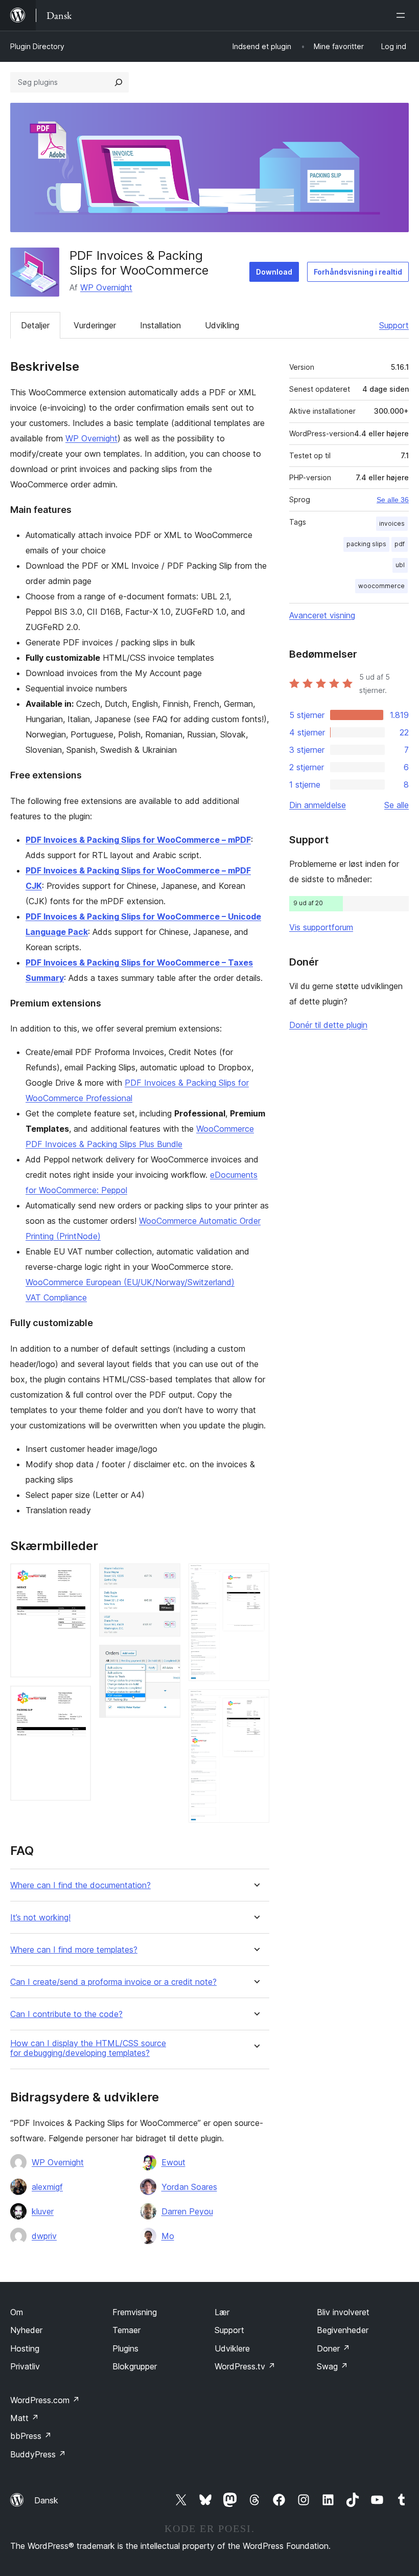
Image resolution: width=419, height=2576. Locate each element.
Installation (160, 325)
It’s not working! (40, 1918)
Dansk (46, 2500)
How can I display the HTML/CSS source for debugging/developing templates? (88, 2048)
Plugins (125, 2348)
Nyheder (26, 2330)
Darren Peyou (187, 2211)
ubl (400, 565)
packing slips (366, 544)
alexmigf (47, 2187)
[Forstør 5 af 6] (255, 1577)
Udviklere (232, 2348)
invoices (392, 523)
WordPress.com (45, 2400)
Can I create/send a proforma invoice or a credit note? (113, 1982)
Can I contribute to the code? (66, 2014)
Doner (333, 2348)
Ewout (173, 2162)
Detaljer (35, 325)
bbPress (31, 2436)
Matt (25, 2418)
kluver (43, 2211)
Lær (222, 2312)
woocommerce (381, 586)
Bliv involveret (343, 2312)
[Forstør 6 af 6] (255, 1703)
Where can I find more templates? (74, 1950)
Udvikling (222, 325)
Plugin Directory (37, 46)
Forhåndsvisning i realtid (358, 272)
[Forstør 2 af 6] (77, 1699)
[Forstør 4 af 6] (167, 1659)
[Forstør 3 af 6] (167, 1577)
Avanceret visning (322, 615)
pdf (400, 544)
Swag (332, 2366)
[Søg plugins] (119, 82)
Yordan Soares (189, 2187)
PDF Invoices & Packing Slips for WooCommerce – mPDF (138, 840)
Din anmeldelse (318, 805)
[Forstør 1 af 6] (77, 1577)
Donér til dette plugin (328, 1025)
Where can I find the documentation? (80, 1885)
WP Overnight (106, 287)
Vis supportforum (321, 927)
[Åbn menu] (403, 15)
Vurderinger (95, 325)
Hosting (25, 2348)
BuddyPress (38, 2454)
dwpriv (44, 2236)
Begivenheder (343, 2330)
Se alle (397, 805)
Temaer (126, 2330)
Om (17, 2312)
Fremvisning (135, 2312)
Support (394, 325)
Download (274, 272)
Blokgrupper (135, 2366)
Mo (168, 2236)
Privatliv (25, 2366)
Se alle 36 (393, 500)
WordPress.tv (245, 2366)
